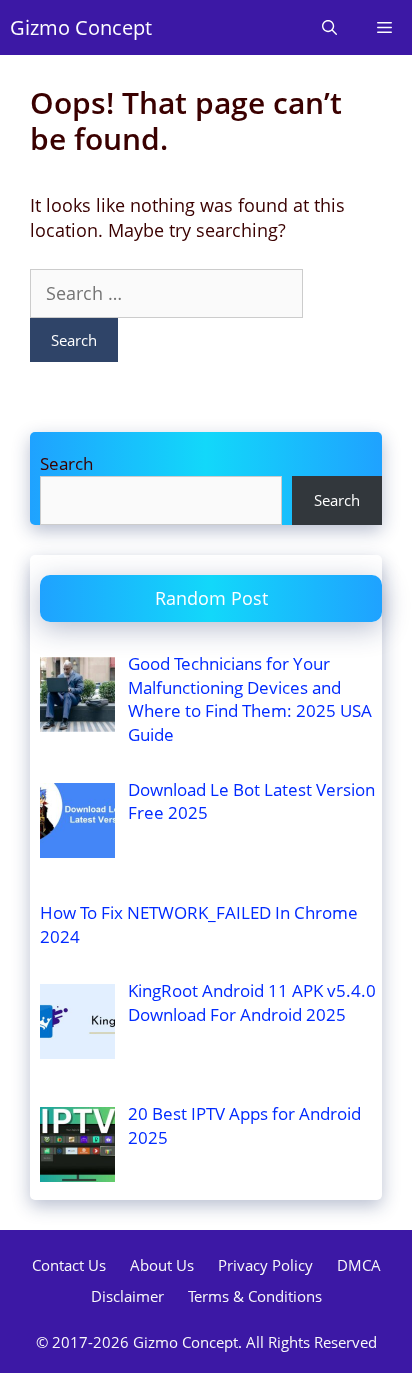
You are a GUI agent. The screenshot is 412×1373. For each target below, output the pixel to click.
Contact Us (69, 1265)
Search (66, 463)
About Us (162, 1265)
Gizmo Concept (81, 27)
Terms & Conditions (255, 1296)
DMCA (359, 1265)
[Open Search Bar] (329, 27)
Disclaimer (127, 1296)
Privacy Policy (265, 1265)
